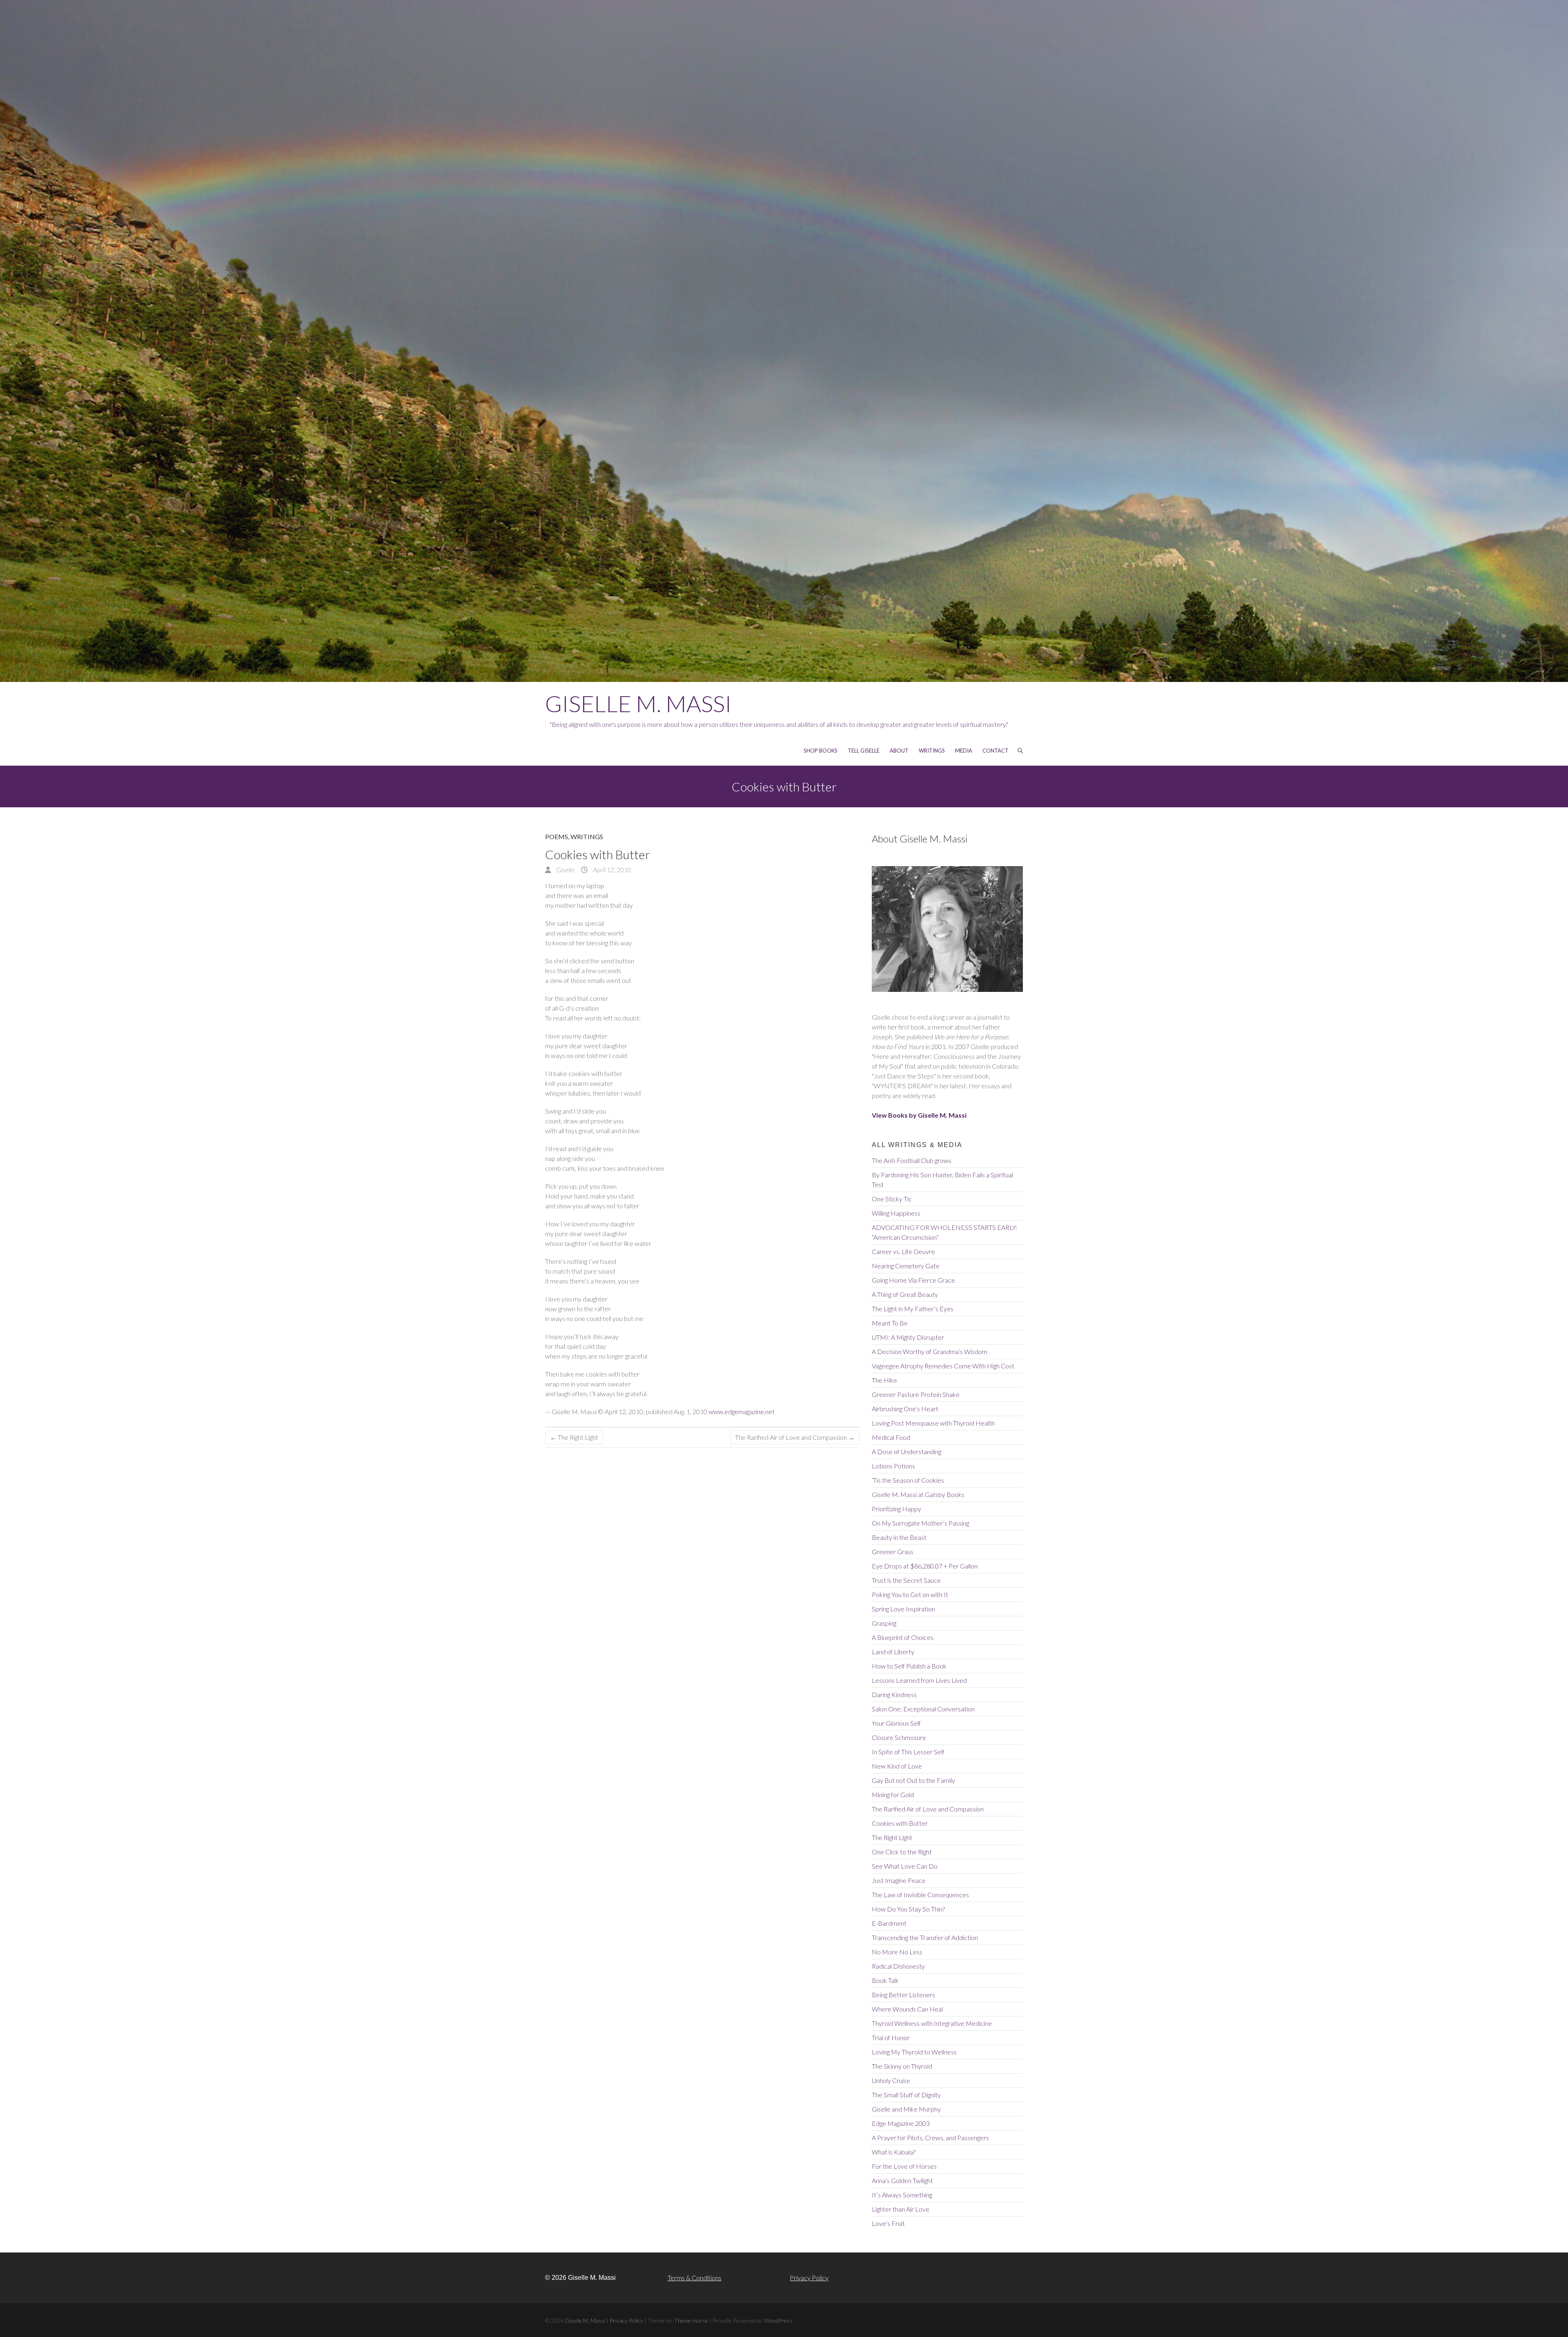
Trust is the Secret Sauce (906, 1580)
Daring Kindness (894, 1694)
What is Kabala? (894, 2152)
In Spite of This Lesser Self (908, 1752)
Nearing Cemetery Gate (906, 1266)
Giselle (565, 870)
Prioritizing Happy (896, 1509)
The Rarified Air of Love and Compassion (795, 1437)
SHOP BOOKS (821, 751)
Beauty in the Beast (899, 1537)
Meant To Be (890, 1323)
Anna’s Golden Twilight (902, 2180)
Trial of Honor (891, 2037)
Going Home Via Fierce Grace (913, 1280)
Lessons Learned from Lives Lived (919, 1680)
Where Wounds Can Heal (907, 2009)
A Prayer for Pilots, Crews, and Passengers (930, 2138)
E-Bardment (889, 1923)
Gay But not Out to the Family (913, 1780)
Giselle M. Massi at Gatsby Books (918, 1494)
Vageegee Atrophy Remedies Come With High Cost (943, 1366)
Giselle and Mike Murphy (906, 2109)
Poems (557, 837)
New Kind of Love (897, 1766)
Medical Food (891, 1437)
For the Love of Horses (904, 2166)
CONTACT (996, 751)
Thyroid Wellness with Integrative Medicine (932, 2023)
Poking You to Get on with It (910, 1594)
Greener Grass (893, 1552)
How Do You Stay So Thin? (908, 1909)
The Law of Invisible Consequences (920, 1895)
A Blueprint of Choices (903, 1637)
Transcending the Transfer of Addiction (925, 1937)
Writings (587, 837)
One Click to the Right (902, 1852)
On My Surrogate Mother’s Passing (920, 1523)
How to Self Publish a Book (909, 1666)
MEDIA (964, 751)
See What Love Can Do (905, 1866)
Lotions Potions (893, 1466)
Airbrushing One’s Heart (905, 1409)
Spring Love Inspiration (903, 1609)
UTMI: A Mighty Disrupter (908, 1337)
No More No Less (897, 1952)
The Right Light (574, 1437)
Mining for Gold (893, 1795)
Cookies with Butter (900, 1823)
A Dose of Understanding (906, 1451)
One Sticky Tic (892, 1199)
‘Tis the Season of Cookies (908, 1480)
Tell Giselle (864, 751)
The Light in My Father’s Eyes (913, 1309)
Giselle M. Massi (638, 703)
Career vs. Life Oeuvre (903, 1251)
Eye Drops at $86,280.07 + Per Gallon (925, 1566)
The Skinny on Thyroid (902, 2066)
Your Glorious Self (896, 1723)
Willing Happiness (896, 1213)
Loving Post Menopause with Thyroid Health (933, 1423)
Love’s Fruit (888, 2223)
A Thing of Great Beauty (905, 1294)
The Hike (884, 1380)
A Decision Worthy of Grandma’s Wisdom (930, 1351)
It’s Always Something (902, 2195)
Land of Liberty (893, 1652)
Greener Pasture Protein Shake (916, 1394)
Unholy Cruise (891, 2080)
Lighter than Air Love (901, 2209)
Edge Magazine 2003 (901, 2123)
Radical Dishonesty (898, 1966)
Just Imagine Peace (899, 1880)
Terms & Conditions (695, 2278)
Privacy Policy (809, 2278)
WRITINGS (932, 751)
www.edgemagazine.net (742, 1411)
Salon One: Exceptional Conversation (923, 1709)
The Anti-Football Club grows (912, 1160)
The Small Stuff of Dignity (906, 2095)
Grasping (884, 1623)
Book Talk (885, 1980)
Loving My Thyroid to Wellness (914, 2052)
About (899, 751)
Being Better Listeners (903, 1995)
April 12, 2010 (611, 870)
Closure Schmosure (899, 1737)
